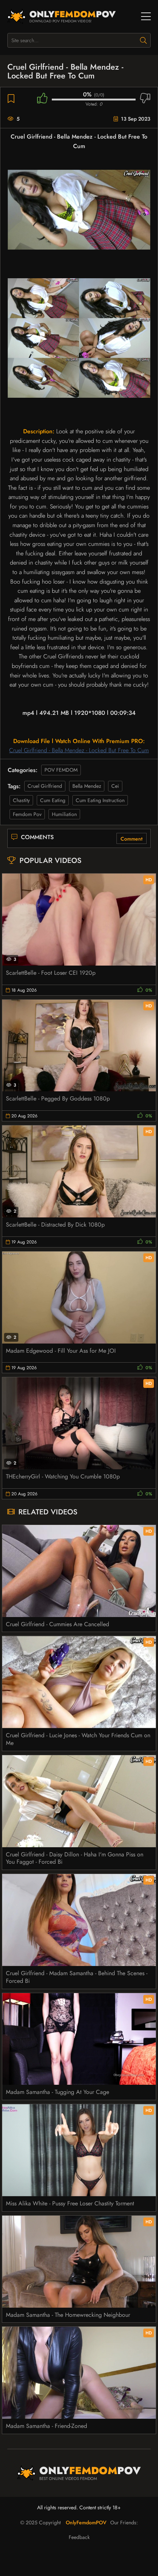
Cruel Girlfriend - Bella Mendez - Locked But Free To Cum (79, 750)
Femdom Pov (27, 814)
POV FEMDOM (61, 770)
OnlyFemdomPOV (86, 2522)
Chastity (21, 800)
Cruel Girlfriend (45, 786)
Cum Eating (53, 800)
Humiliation (64, 814)
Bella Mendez (87, 786)
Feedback (79, 2537)
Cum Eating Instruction (100, 800)
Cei (115, 786)
